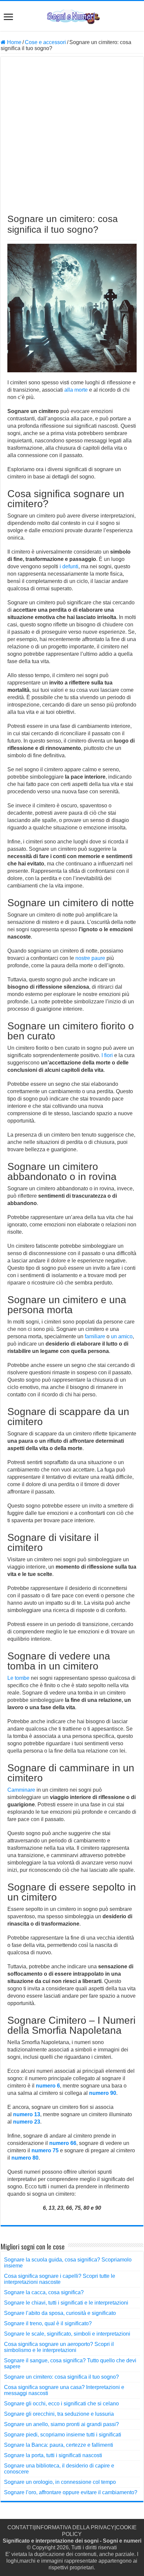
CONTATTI (21, 2527)
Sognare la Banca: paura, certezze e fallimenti (59, 2445)
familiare (95, 1336)
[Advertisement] (72, 139)
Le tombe (18, 1678)
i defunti (69, 566)
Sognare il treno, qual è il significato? (48, 2323)
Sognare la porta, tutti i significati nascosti (53, 2455)
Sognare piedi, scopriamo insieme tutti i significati (63, 2435)
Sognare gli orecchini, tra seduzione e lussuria (59, 2414)
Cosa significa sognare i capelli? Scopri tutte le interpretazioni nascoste (60, 2279)
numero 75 (45, 2150)
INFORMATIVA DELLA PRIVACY (75, 2527)
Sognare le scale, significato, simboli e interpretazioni (67, 2334)
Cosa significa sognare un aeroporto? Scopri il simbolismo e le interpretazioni (59, 2347)
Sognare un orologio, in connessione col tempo (60, 2482)
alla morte (76, 390)
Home (14, 42)
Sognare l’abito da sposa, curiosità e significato (60, 2313)
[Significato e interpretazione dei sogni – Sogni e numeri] (72, 16)
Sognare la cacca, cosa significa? (44, 2292)
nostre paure (90, 958)
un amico (122, 1336)
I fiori (107, 1055)
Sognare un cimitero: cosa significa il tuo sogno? (61, 2377)
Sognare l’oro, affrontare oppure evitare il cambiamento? (71, 2492)
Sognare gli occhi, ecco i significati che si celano (61, 2404)
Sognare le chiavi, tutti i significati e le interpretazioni (66, 2303)
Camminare (21, 1790)
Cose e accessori (45, 42)
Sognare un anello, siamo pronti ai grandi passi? (61, 2424)
